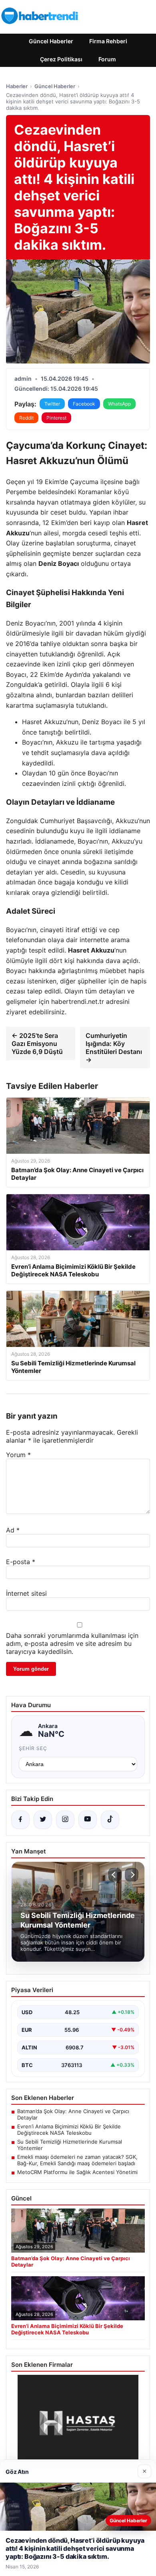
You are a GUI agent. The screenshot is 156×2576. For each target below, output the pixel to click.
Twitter (52, 404)
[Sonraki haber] (132, 1875)
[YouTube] (88, 1820)
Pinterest (56, 418)
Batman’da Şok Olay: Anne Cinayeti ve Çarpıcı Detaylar (73, 2114)
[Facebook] (20, 1820)
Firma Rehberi (108, 41)
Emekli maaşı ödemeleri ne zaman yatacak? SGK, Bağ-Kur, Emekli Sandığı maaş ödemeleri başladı (77, 2160)
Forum (107, 59)
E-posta (21, 1562)
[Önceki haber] (115, 1875)
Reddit (26, 418)
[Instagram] (65, 1820)
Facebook (84, 404)
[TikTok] (110, 1820)
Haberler (17, 86)
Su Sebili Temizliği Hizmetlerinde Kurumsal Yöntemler (70, 2145)
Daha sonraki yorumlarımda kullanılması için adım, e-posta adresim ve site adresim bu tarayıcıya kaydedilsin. (72, 1643)
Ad (13, 1530)
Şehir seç (33, 1748)
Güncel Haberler (51, 41)
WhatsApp (119, 404)
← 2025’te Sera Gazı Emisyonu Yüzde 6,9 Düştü (37, 1044)
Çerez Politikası (61, 59)
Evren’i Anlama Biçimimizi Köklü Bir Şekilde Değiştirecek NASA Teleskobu (69, 2130)
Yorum (18, 1455)
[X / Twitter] (43, 1820)
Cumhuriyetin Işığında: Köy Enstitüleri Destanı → (114, 1048)
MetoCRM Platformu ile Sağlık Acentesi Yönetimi (77, 2172)
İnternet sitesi (26, 1593)
